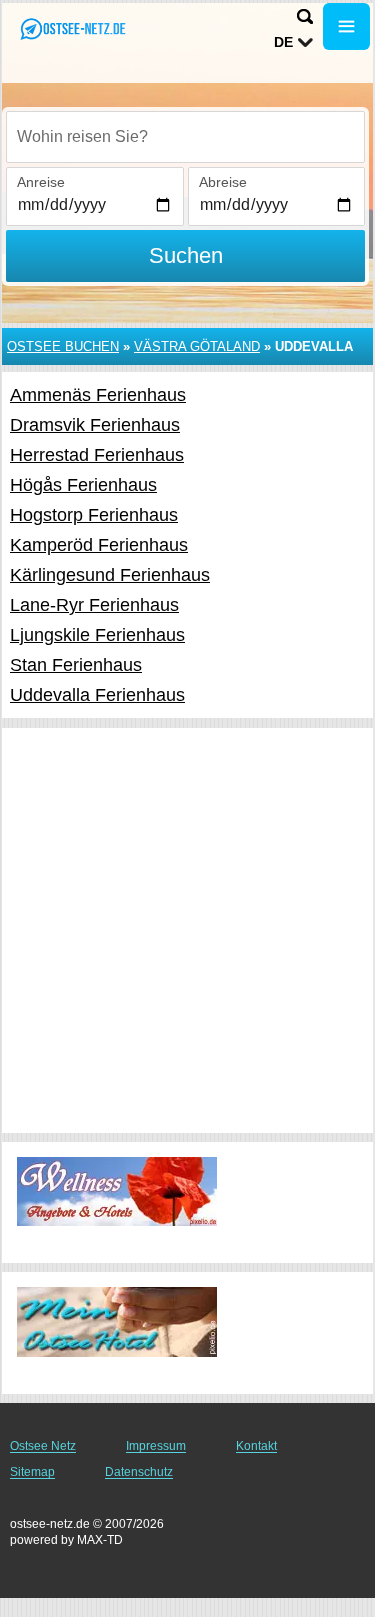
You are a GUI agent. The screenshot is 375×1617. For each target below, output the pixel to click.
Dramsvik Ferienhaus (95, 425)
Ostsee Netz (43, 1446)
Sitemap (32, 1472)
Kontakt (256, 1446)
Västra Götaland (197, 346)
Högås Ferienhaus (83, 485)
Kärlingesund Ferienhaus (110, 575)
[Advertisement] (187, 930)
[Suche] (305, 16)
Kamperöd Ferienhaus (99, 545)
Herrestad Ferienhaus (97, 455)
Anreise (41, 182)
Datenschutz (139, 1472)
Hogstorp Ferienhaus (94, 515)
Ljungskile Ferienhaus (97, 635)
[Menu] (346, 26)
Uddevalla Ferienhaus (97, 695)
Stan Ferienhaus (76, 665)
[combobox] (185, 137)
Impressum (156, 1446)
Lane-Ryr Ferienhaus (94, 605)
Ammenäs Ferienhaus (98, 395)
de (283, 42)
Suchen (186, 255)
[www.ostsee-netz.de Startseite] (75, 28)
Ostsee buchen (63, 346)
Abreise (223, 182)
